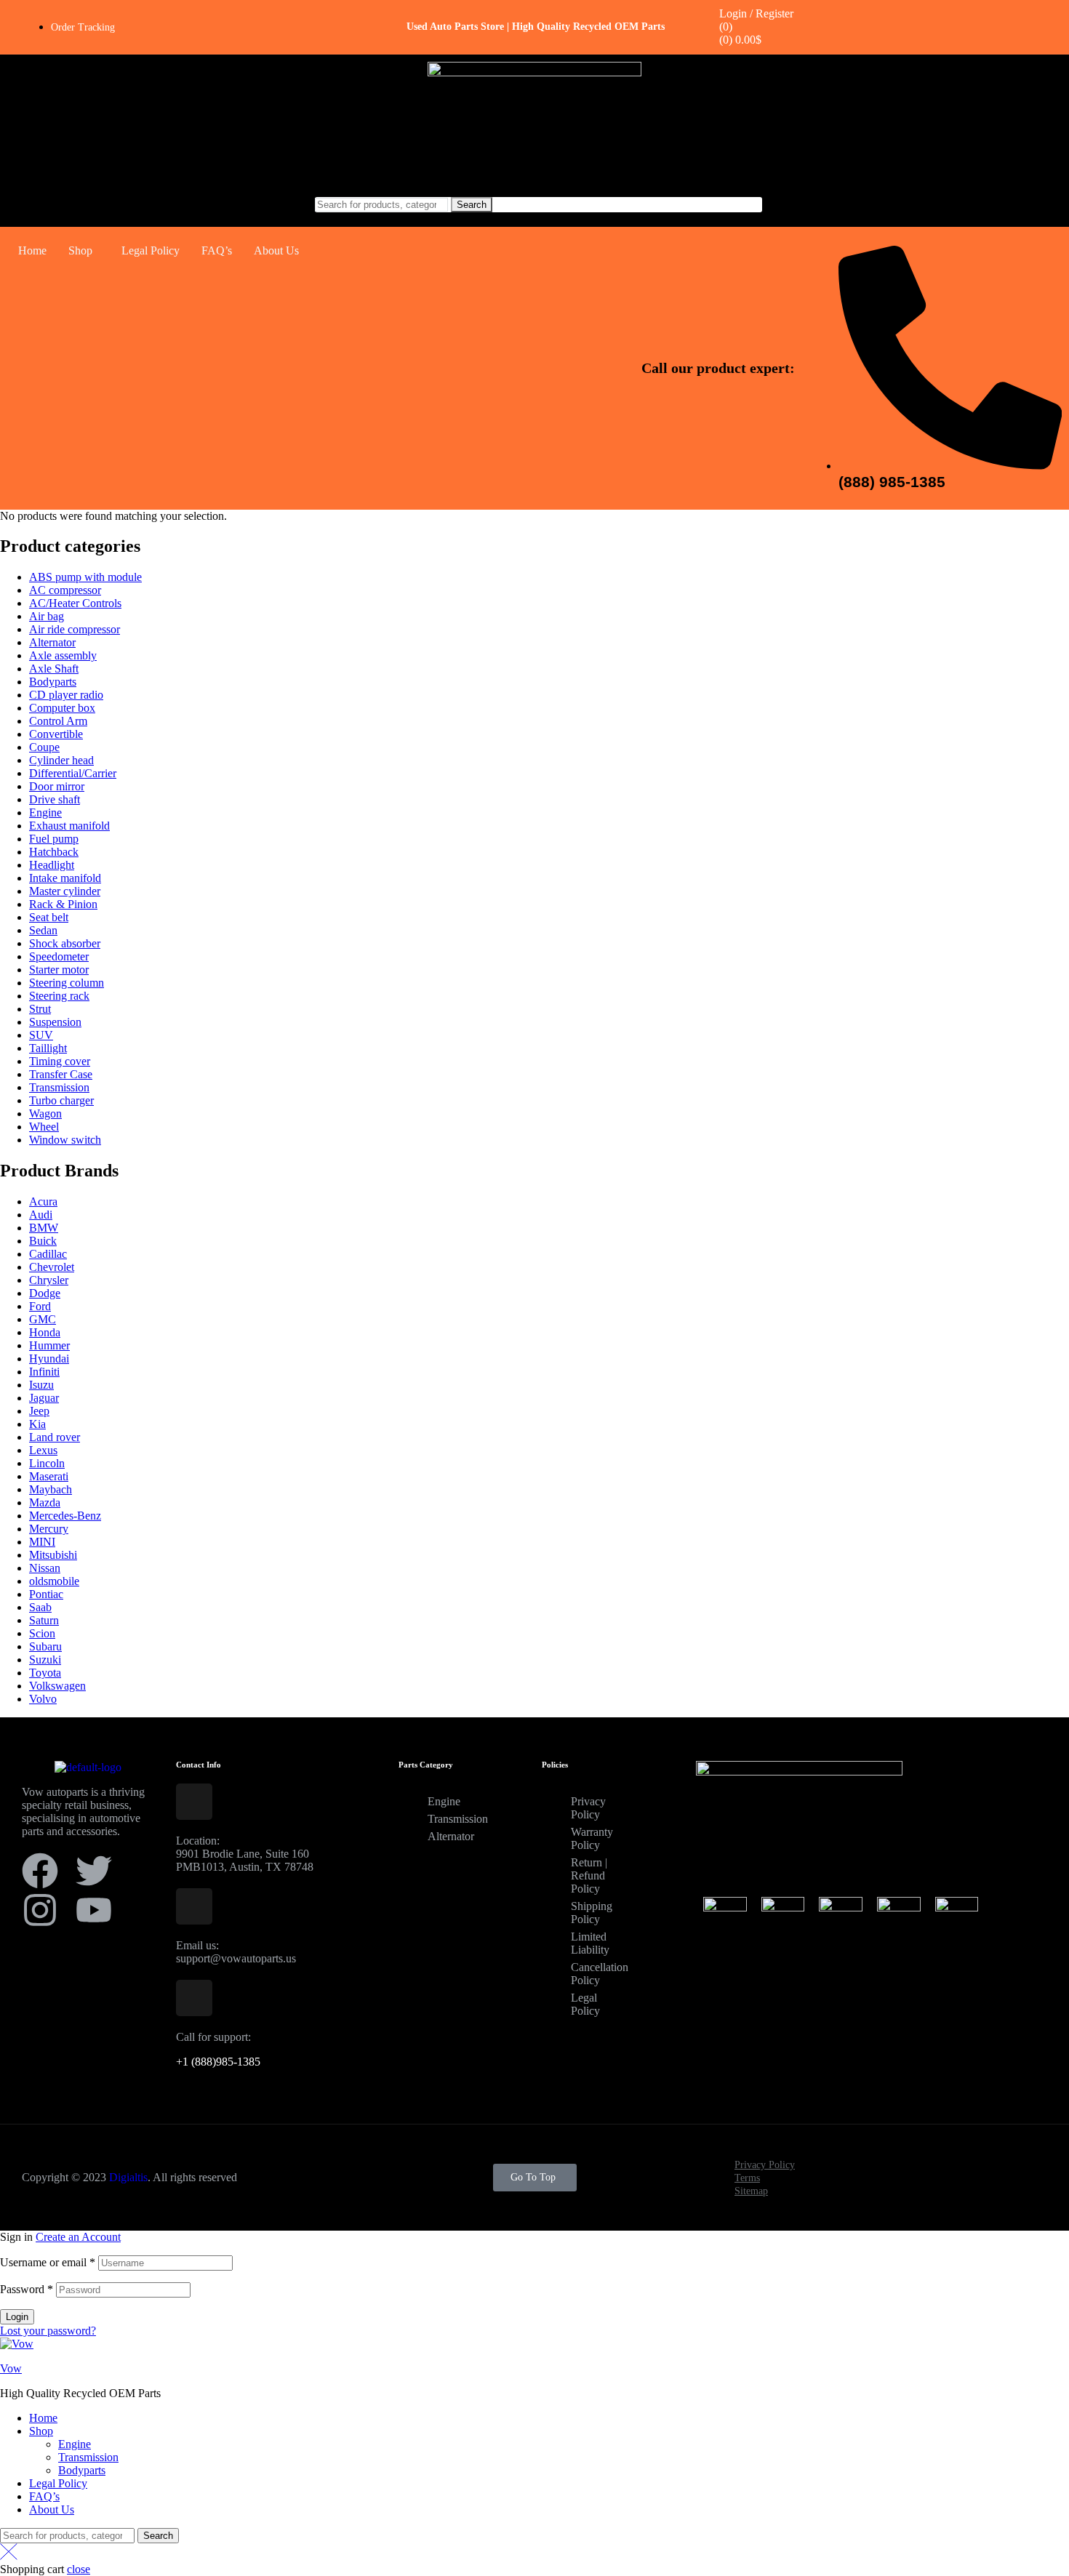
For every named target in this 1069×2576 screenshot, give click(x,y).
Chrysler (49, 1280)
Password (27, 2289)
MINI (42, 1542)
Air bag (47, 616)
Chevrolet (52, 1267)
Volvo (43, 1699)
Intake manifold (65, 878)
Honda (45, 1332)
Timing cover (60, 1061)
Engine (45, 812)
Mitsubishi (53, 1555)
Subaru (45, 1646)
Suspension (55, 1022)
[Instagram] (40, 1910)
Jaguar (44, 1398)
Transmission (59, 1087)
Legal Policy (151, 250)
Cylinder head (61, 760)
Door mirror (57, 786)
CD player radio (66, 695)
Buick (43, 1241)
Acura (43, 1201)
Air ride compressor (75, 629)
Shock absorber (65, 943)
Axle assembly (63, 655)
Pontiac (46, 1594)
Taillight (48, 1048)
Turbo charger (61, 1100)
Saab (40, 1607)
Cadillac (48, 1254)
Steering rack (59, 996)
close (79, 2569)
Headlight (52, 865)
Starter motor (59, 970)
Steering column (67, 983)
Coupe (44, 747)
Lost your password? (48, 2331)
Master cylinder (65, 891)
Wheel (44, 1127)
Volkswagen (57, 1686)
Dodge (45, 1293)
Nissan (45, 1568)
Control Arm (58, 721)
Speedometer (59, 956)
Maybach (51, 1489)
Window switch (65, 1140)
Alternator (52, 642)
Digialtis (128, 2177)
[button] (84, 251)
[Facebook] (40, 1871)
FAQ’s (217, 250)
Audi (41, 1215)
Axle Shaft (54, 669)
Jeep (39, 1411)
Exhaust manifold (69, 826)
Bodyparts (53, 682)
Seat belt (49, 917)
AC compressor (65, 590)
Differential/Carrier (73, 773)
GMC (43, 1319)
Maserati (49, 1476)
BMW (44, 1228)
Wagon (45, 1114)
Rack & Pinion (63, 904)
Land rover (55, 1437)
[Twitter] (94, 1871)
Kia (37, 1424)
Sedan (43, 930)
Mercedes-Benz (65, 1516)
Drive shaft (55, 799)
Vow (11, 2368)
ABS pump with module (85, 577)
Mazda (45, 1502)
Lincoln (47, 1463)
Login (17, 2317)
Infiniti (44, 1372)
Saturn (44, 1620)
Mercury (49, 1529)
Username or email (48, 2262)
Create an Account (78, 2237)
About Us (276, 250)
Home (32, 250)
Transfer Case (61, 1074)
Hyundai (49, 1359)
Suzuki (45, 1660)
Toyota (45, 1673)
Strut (40, 1009)
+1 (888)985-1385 (218, 2062)
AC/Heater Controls (75, 603)
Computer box (62, 708)
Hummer (49, 1345)
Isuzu (41, 1385)
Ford (40, 1306)
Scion (42, 1633)
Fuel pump (54, 839)
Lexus (43, 1450)
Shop (80, 250)
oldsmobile (54, 1581)
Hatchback (54, 852)
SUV (41, 1035)
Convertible (56, 734)
